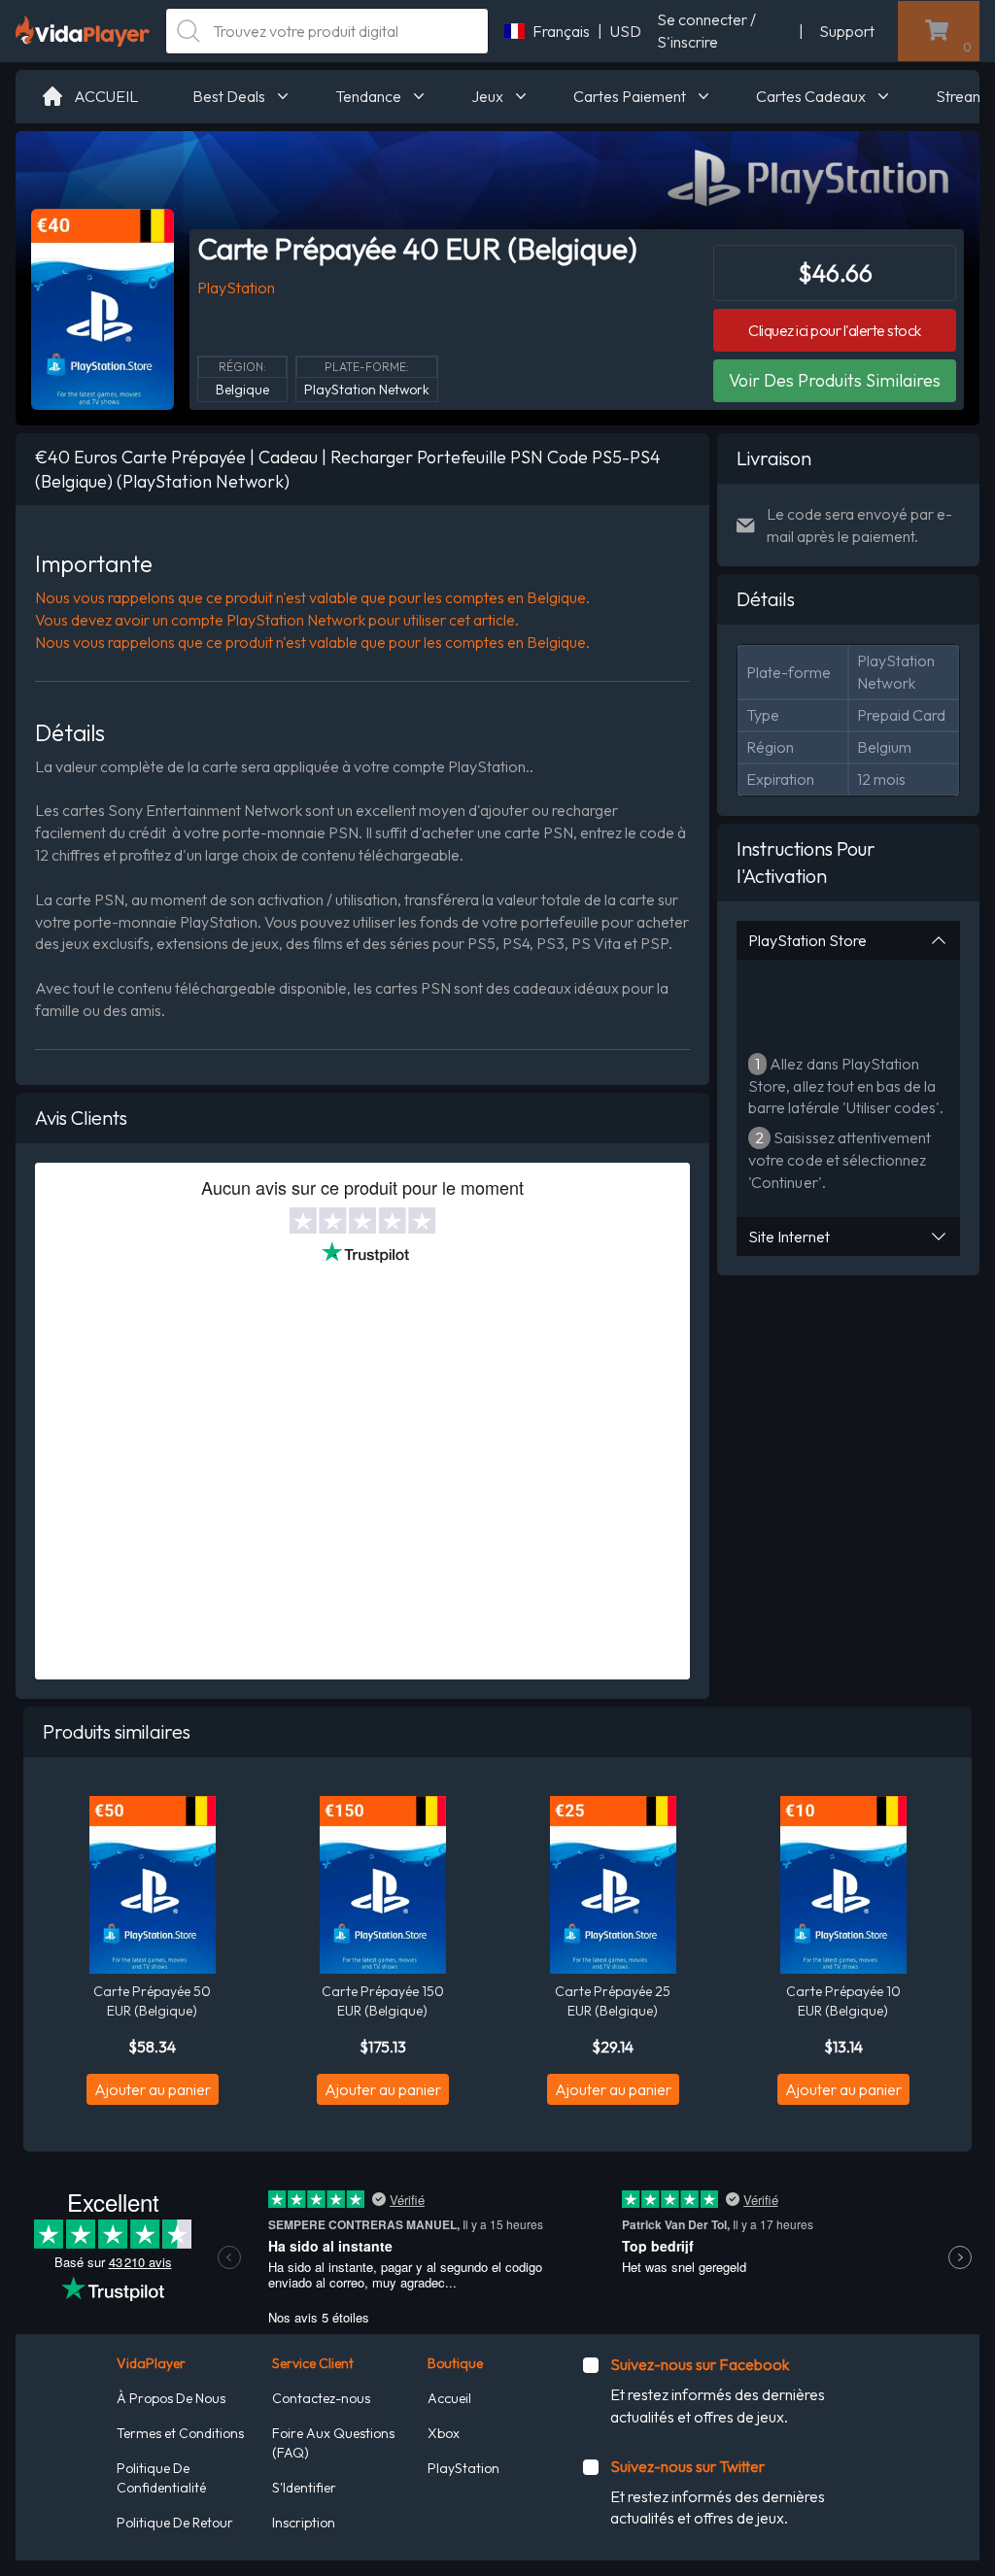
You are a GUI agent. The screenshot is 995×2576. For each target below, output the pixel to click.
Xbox (444, 2433)
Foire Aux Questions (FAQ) (333, 2443)
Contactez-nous (321, 2398)
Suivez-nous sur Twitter (687, 2466)
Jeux (487, 96)
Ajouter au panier (153, 2089)
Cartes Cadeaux (811, 96)
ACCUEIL (106, 96)
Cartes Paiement (630, 96)
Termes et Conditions (180, 2433)
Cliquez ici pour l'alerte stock (835, 330)
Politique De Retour (175, 2523)
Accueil (449, 2398)
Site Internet (789, 1237)
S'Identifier (304, 2488)
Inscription (304, 2523)
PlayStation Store (807, 940)
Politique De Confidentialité (161, 2478)
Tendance (368, 96)
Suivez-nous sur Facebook (700, 2364)
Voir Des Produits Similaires (835, 380)
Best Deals (229, 96)
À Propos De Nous (171, 2398)
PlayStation (463, 2468)
